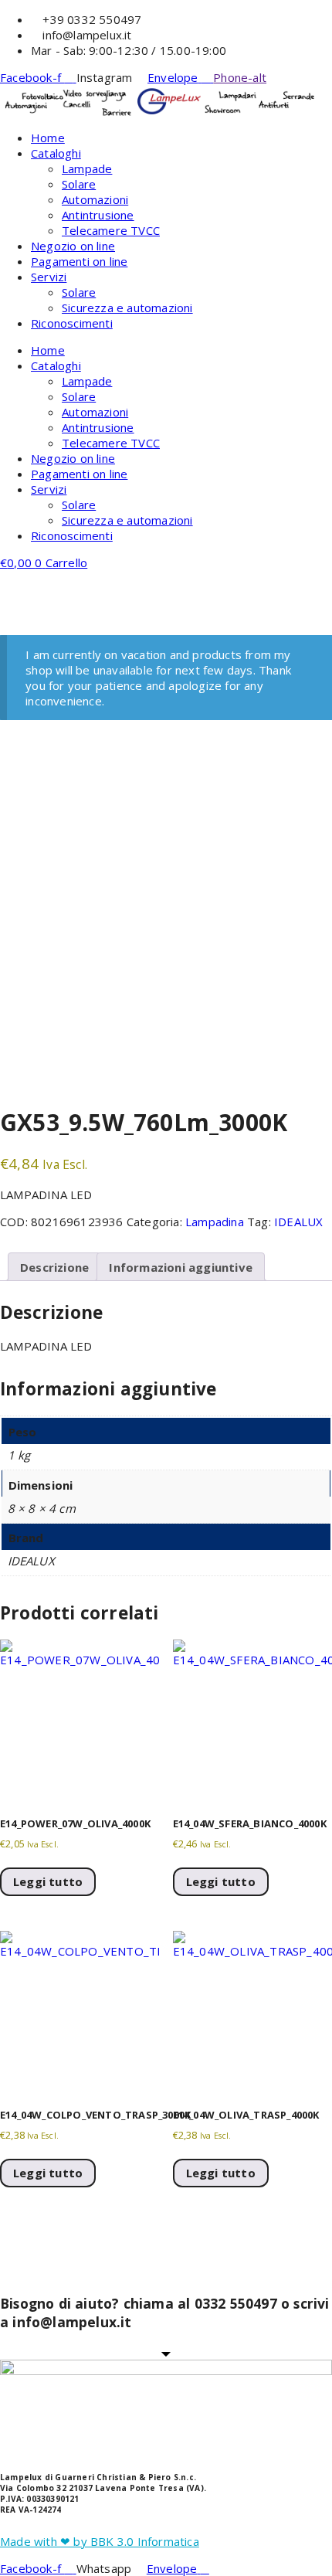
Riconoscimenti (72, 323)
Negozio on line (73, 246)
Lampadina (215, 1222)
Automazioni (95, 199)
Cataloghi (56, 153)
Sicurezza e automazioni (127, 308)
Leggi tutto (48, 1881)
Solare (79, 184)
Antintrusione (98, 215)
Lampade (87, 168)
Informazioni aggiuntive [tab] (181, 1267)
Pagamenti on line (79, 261)
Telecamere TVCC (111, 230)
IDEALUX (298, 1222)
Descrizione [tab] (54, 1267)
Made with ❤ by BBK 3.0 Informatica (100, 2541)
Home (48, 138)
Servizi (49, 277)
